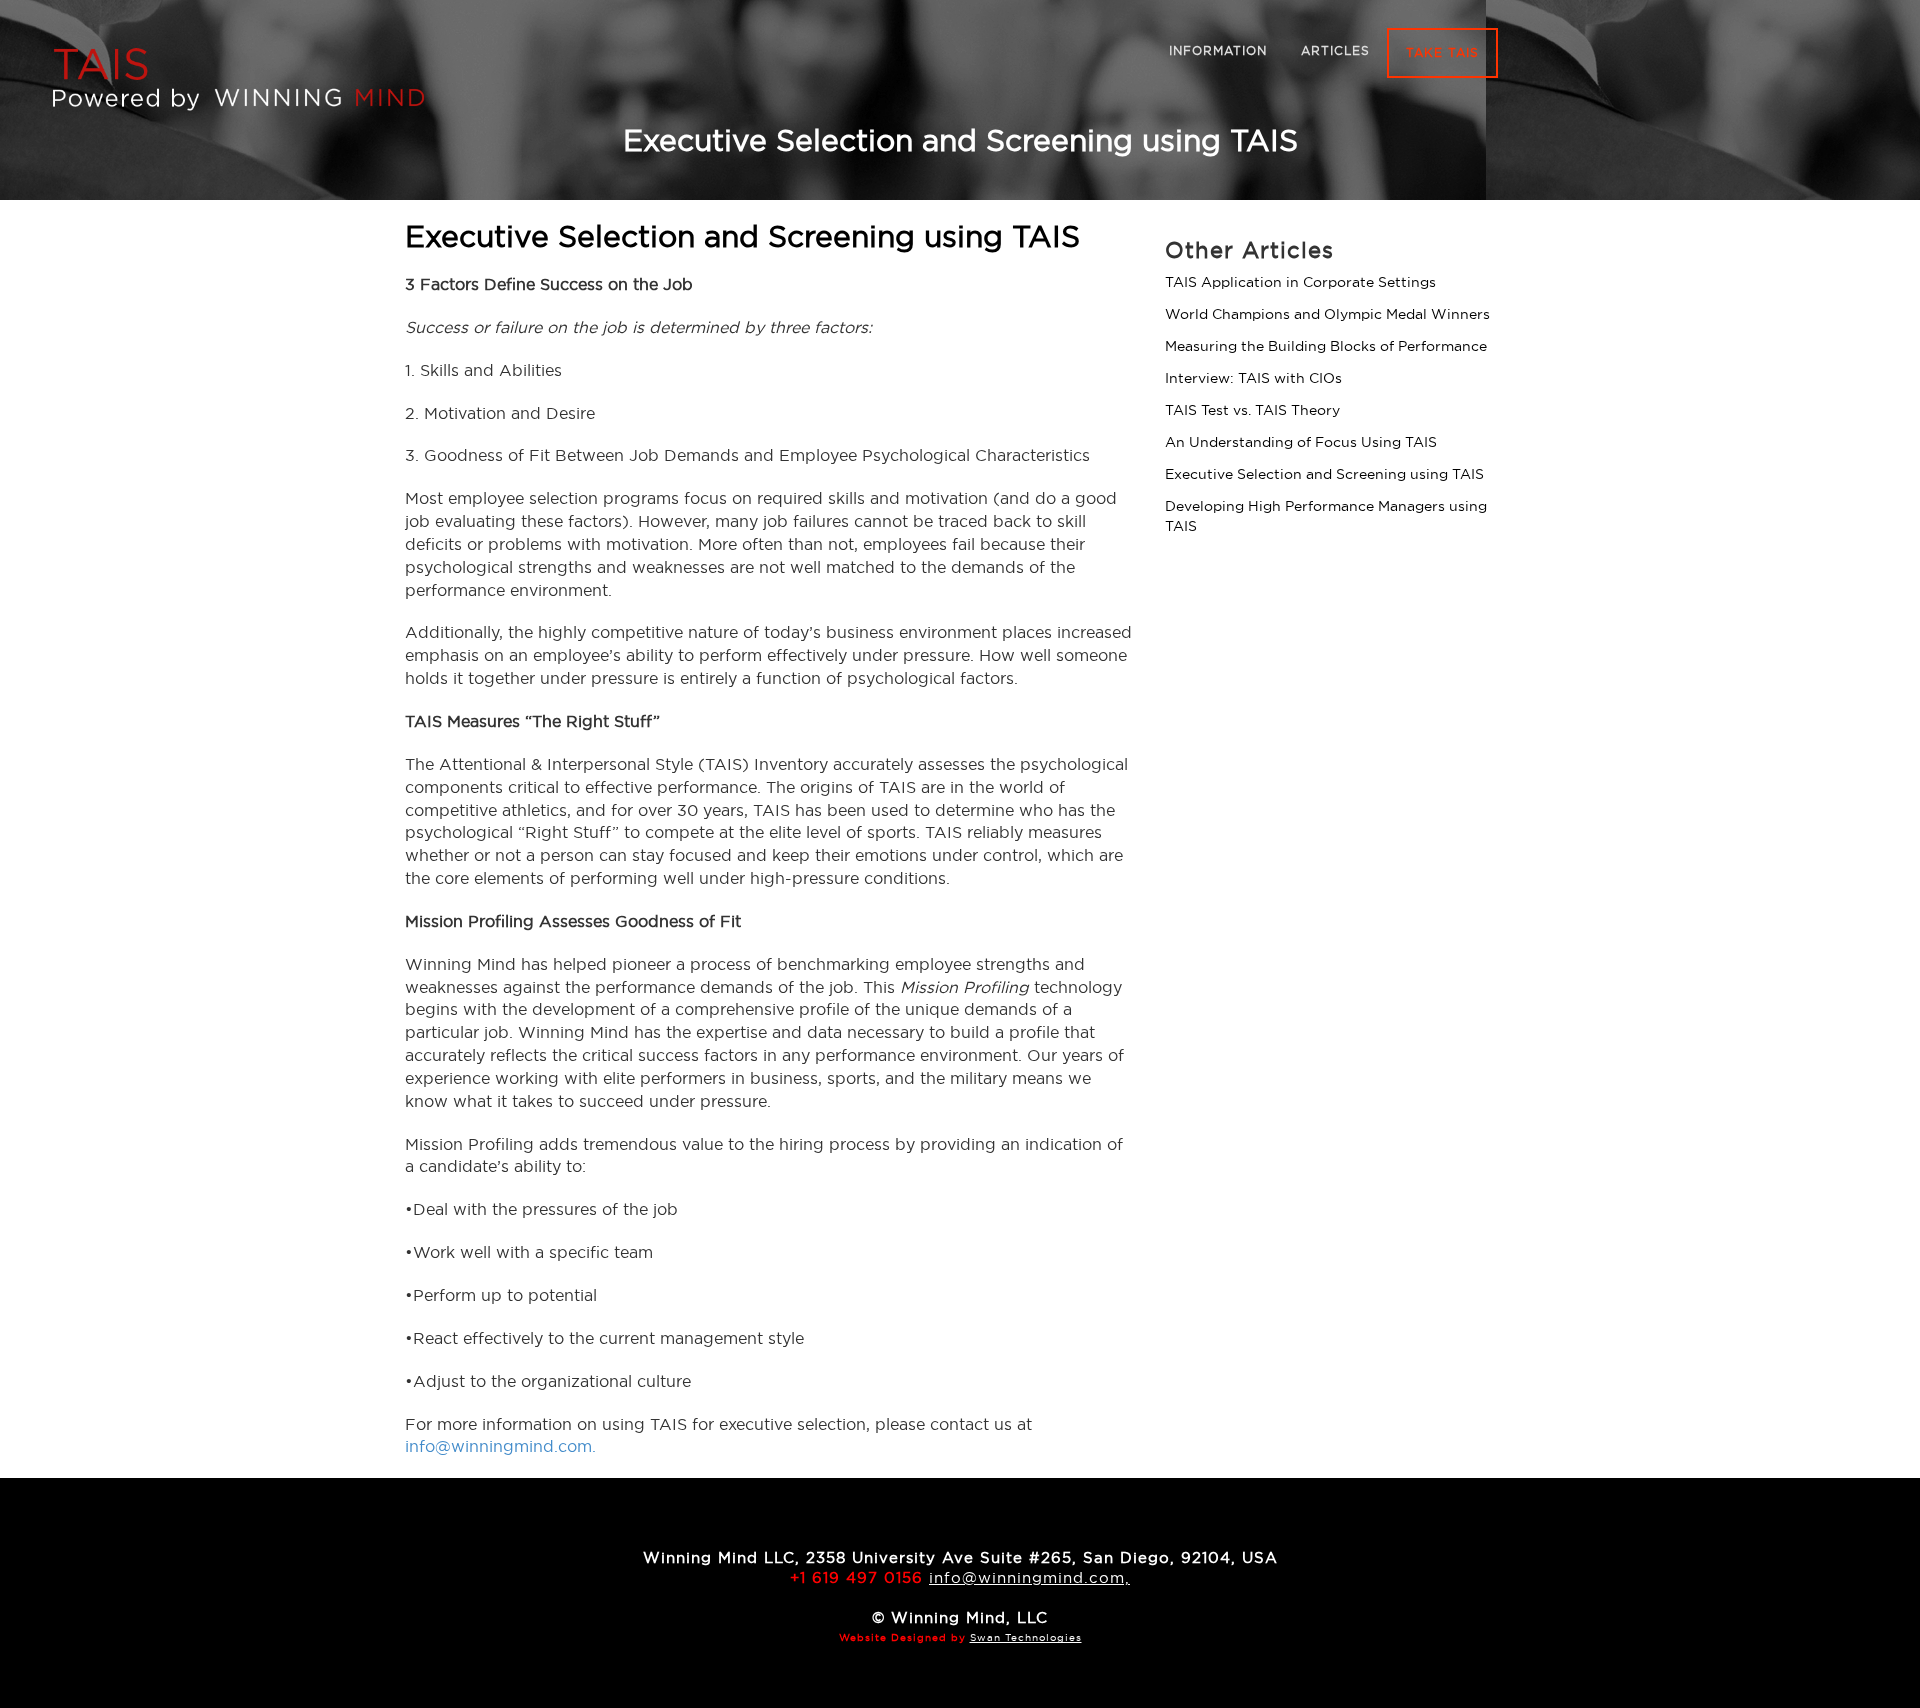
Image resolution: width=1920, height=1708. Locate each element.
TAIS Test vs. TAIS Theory (1252, 410)
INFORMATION (1218, 50)
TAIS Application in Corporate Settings (1300, 282)
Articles (1335, 50)
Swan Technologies (1026, 1637)
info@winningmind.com (498, 1446)
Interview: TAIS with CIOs (1253, 378)
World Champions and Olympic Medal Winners (1327, 314)
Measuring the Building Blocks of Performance (1326, 346)
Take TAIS (1442, 52)
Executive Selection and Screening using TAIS (1324, 474)
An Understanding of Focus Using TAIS (1301, 442)
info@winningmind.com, (1029, 1577)
